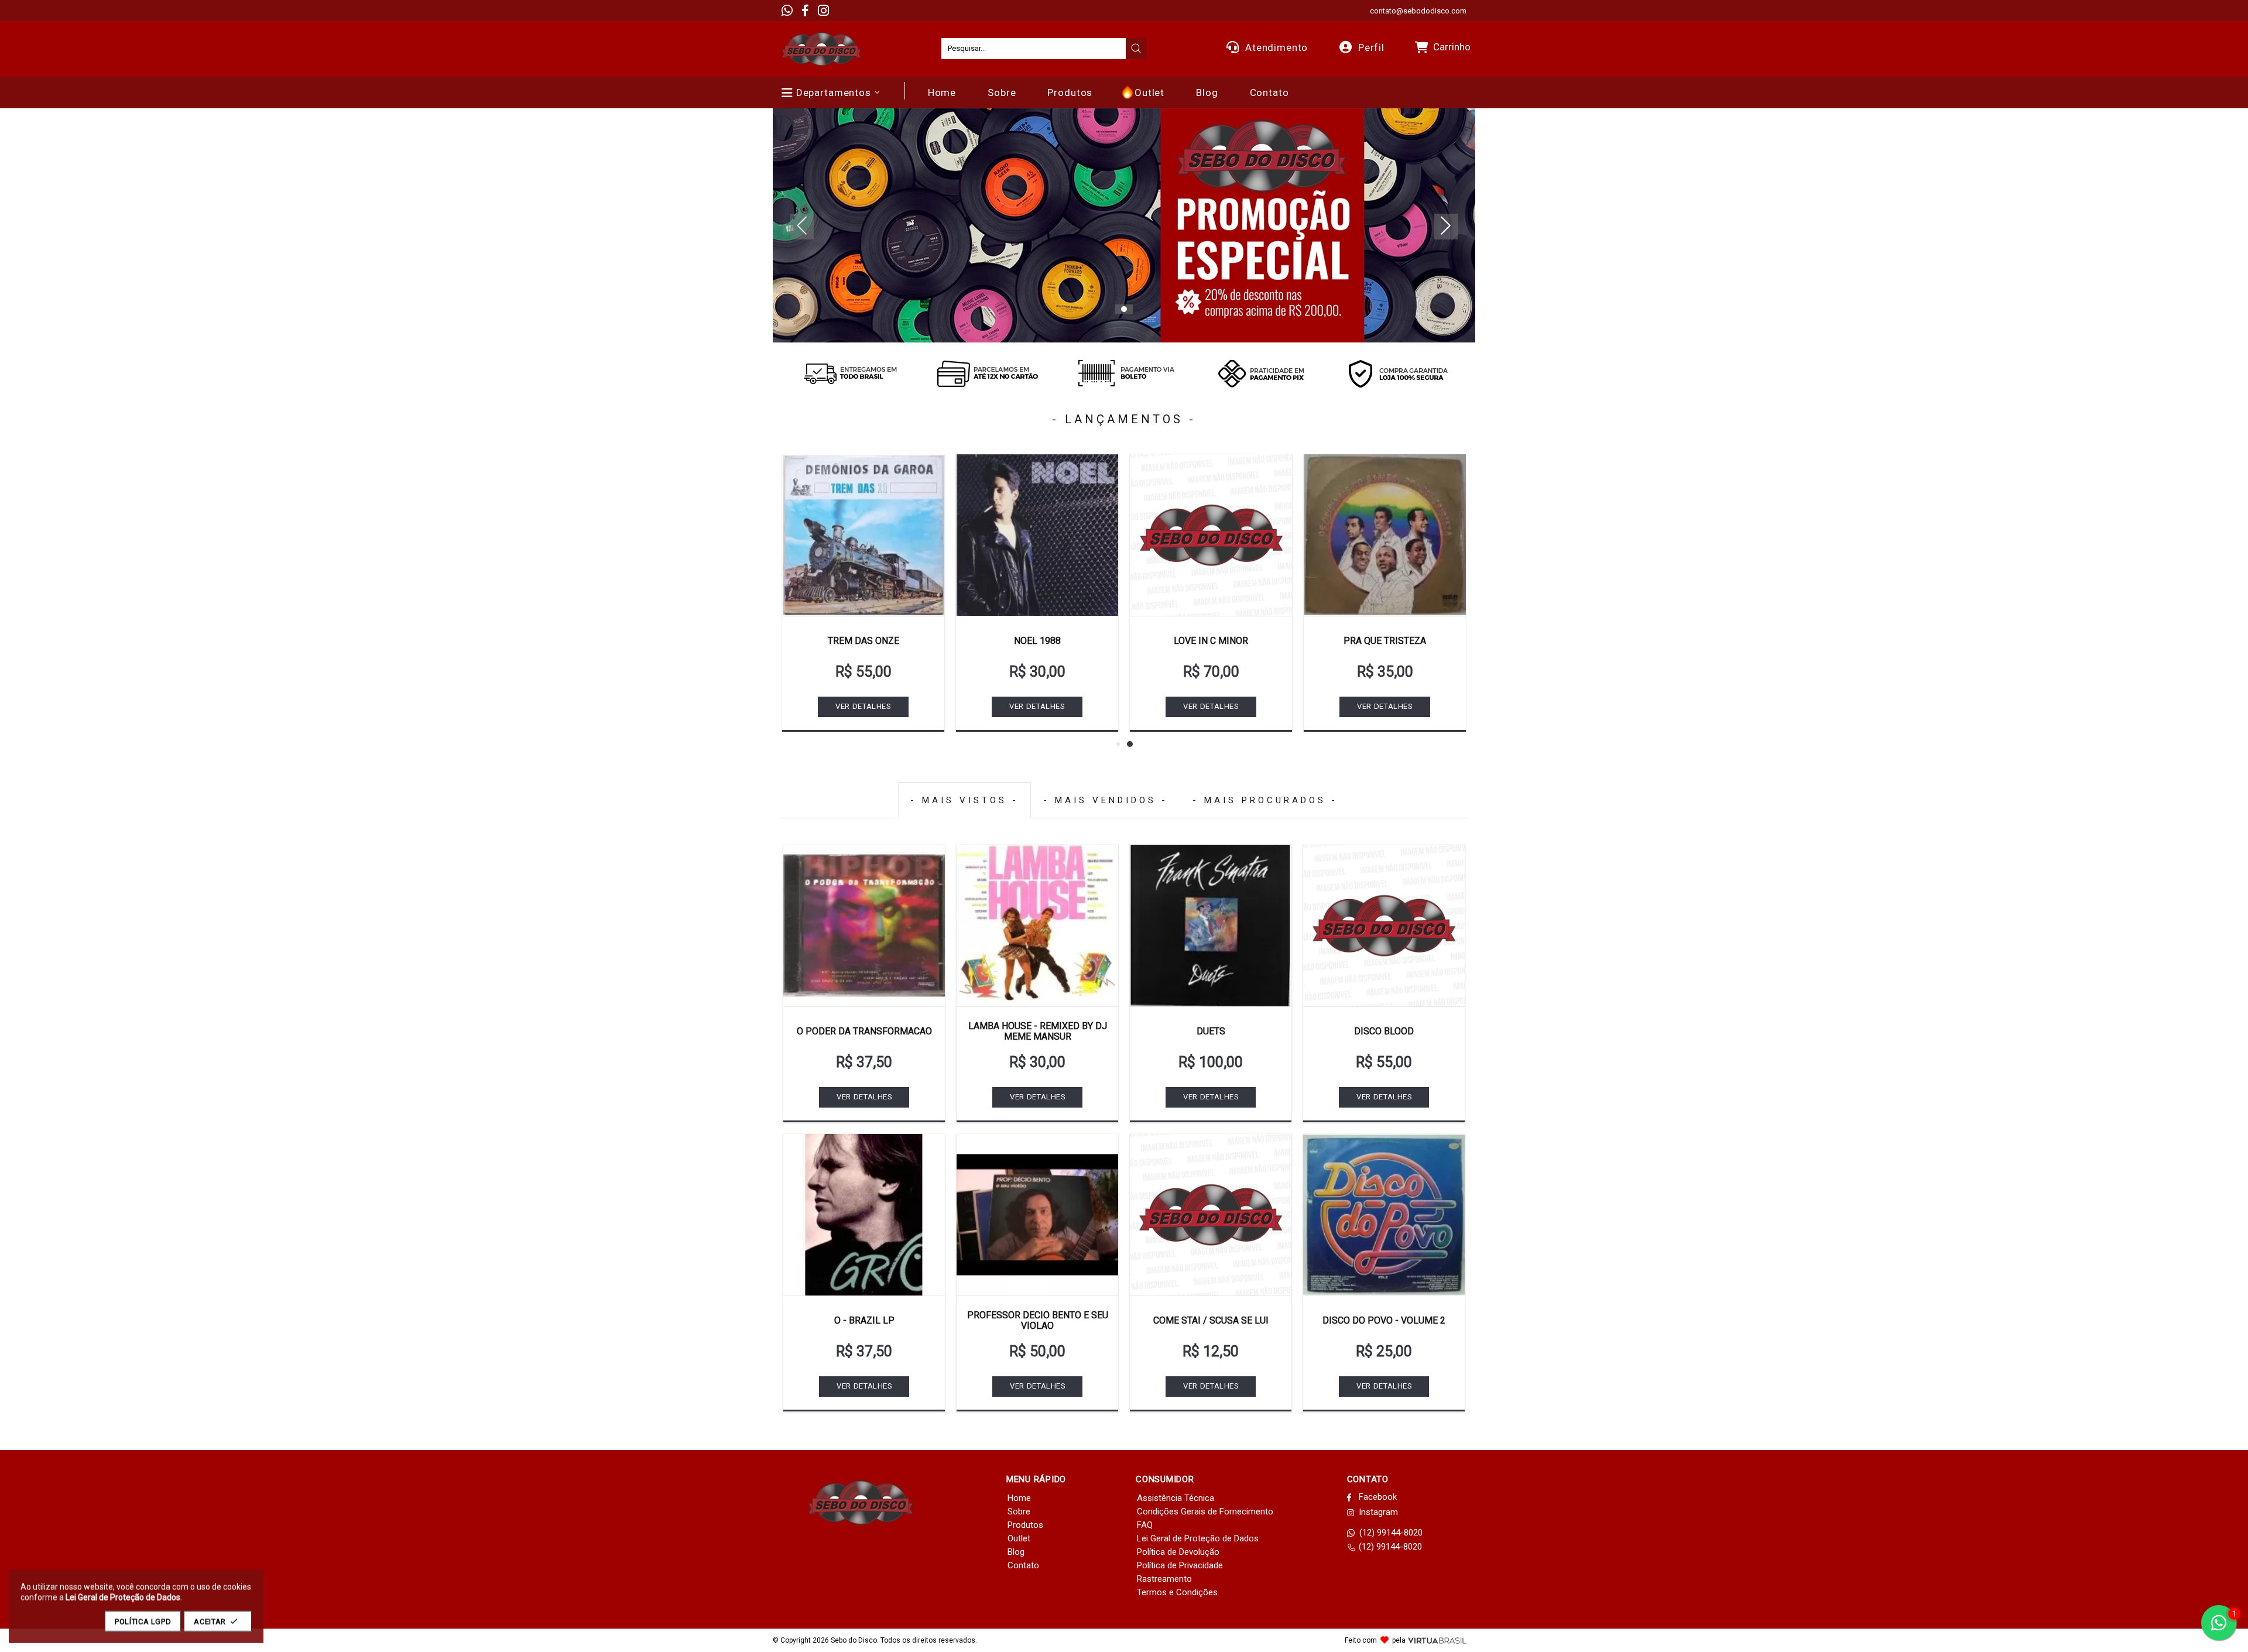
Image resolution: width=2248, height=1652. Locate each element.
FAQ (1145, 1525)
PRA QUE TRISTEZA (1385, 641)
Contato (1023, 1565)
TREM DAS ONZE (863, 641)
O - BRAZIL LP (864, 1320)
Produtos (1025, 1525)
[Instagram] (823, 11)
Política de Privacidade (1180, 1565)
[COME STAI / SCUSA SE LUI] (1211, 1215)
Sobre (1019, 1512)
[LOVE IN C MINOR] (1211, 535)
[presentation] (1136, 49)
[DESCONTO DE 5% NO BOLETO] (1124, 373)
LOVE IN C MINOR (1211, 641)
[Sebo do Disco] (821, 49)
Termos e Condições (1177, 1592)
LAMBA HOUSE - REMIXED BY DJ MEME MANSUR (1038, 1031)
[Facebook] (805, 11)
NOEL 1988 (1037, 641)
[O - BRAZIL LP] (864, 1215)
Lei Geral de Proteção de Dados (1198, 1538)
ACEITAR (210, 1621)
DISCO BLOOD (1384, 1031)
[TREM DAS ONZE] (863, 535)
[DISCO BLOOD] (1384, 926)
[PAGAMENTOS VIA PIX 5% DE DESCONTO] (1261, 373)
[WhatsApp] (787, 11)
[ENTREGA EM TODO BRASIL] (850, 373)
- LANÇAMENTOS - (1124, 419)
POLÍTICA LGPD (143, 1621)
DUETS (1211, 1031)
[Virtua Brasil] (1437, 1641)
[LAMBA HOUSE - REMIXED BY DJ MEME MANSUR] (1037, 926)
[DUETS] (1211, 926)
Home (1019, 1498)
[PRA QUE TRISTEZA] (1385, 535)
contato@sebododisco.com (1418, 11)
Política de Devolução (1178, 1552)
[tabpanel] (1124, 225)
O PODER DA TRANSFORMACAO (864, 1031)
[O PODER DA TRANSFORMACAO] (864, 926)
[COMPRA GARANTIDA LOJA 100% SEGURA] (1398, 373)
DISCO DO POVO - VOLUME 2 (1384, 1320)
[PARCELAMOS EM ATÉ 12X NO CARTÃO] (987, 373)
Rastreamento (1164, 1579)
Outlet (1019, 1538)
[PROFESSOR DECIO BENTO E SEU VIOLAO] (1037, 1215)
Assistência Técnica (1176, 1498)
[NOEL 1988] (1037, 535)
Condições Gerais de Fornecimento (1205, 1512)
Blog (1016, 1552)
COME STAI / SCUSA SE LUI (1211, 1320)
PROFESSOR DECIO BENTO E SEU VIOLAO (1038, 1320)
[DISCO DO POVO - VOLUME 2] (1384, 1215)
